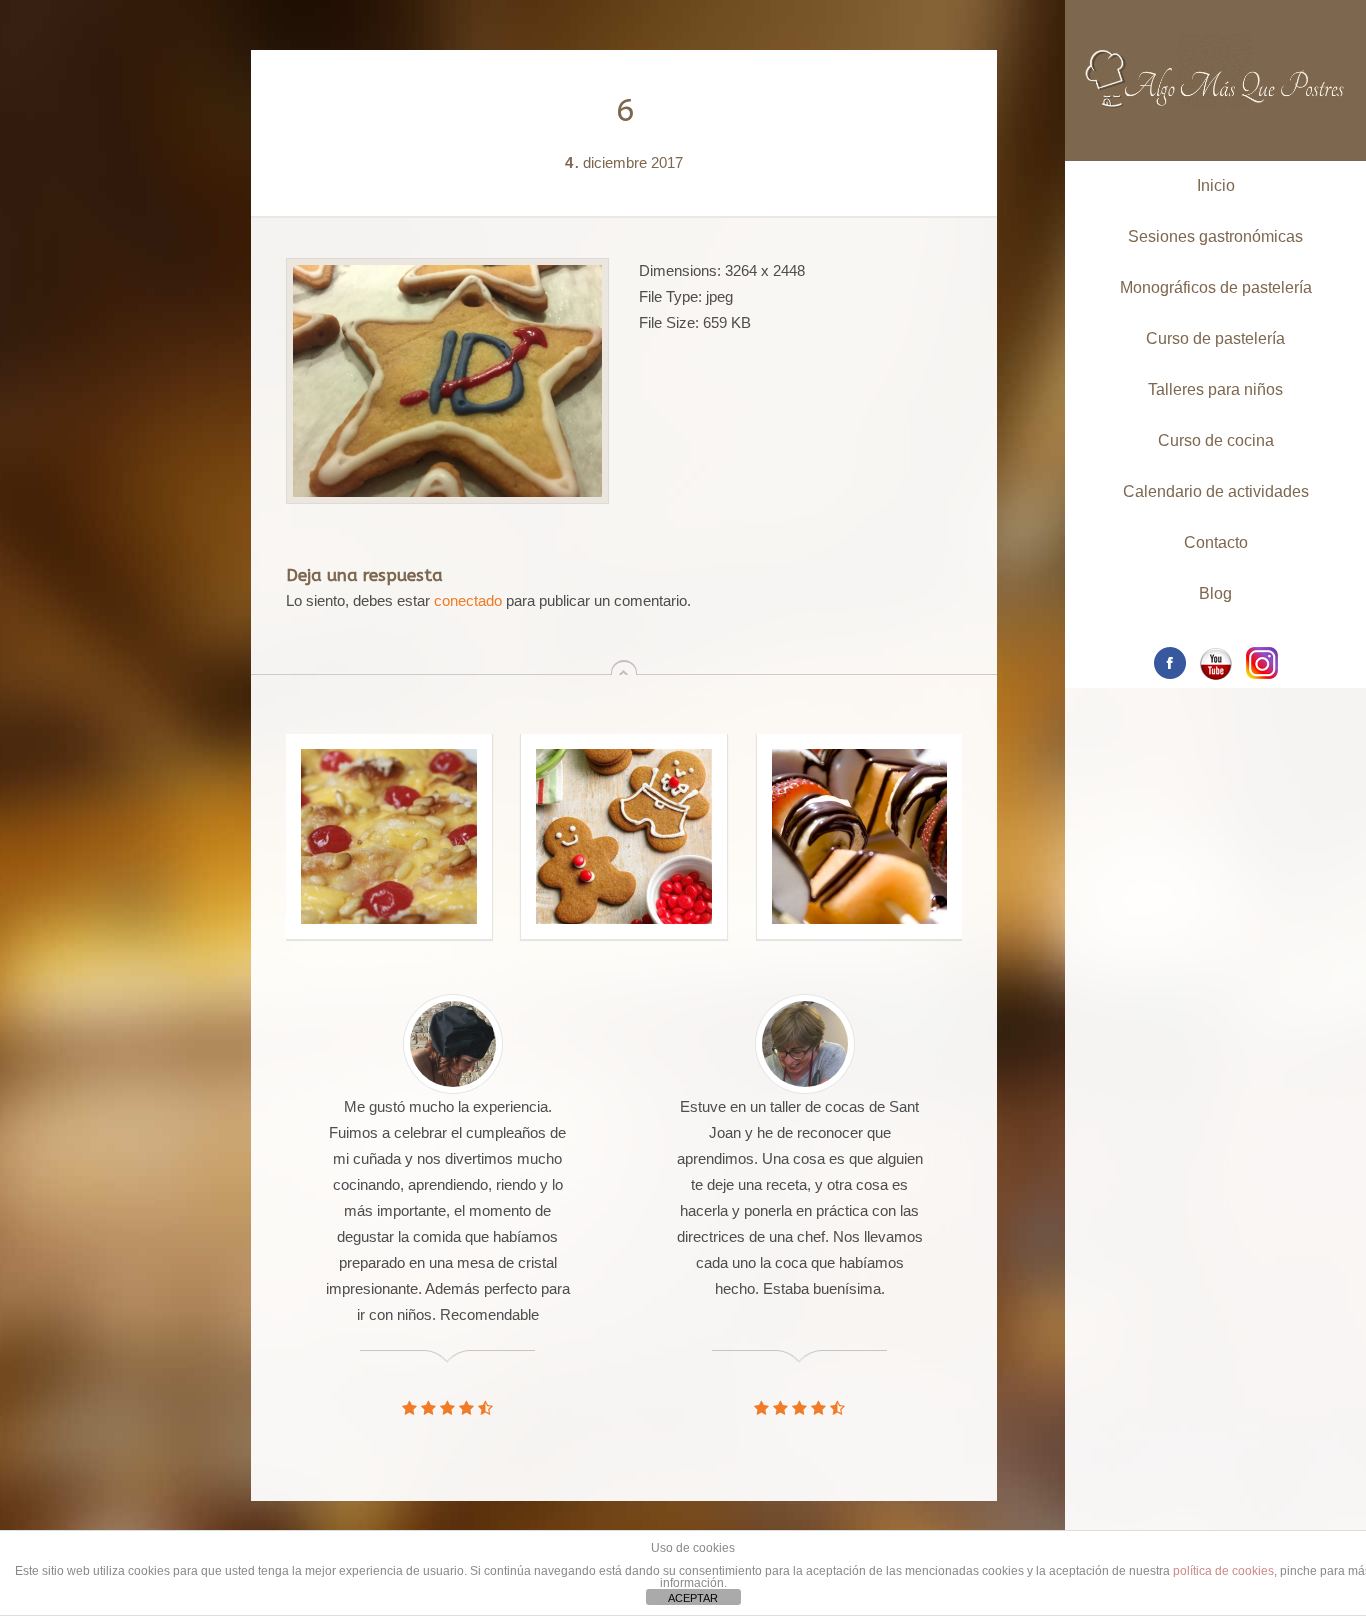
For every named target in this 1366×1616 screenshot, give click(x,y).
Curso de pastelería (1215, 338)
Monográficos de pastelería (1216, 287)
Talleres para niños (1215, 389)
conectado (468, 600)
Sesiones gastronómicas (1215, 236)
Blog (1215, 593)
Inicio (1216, 185)
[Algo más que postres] (1215, 57)
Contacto (1216, 542)
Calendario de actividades (1216, 491)
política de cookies (1223, 1571)
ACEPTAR (693, 1598)
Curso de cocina (1216, 440)
